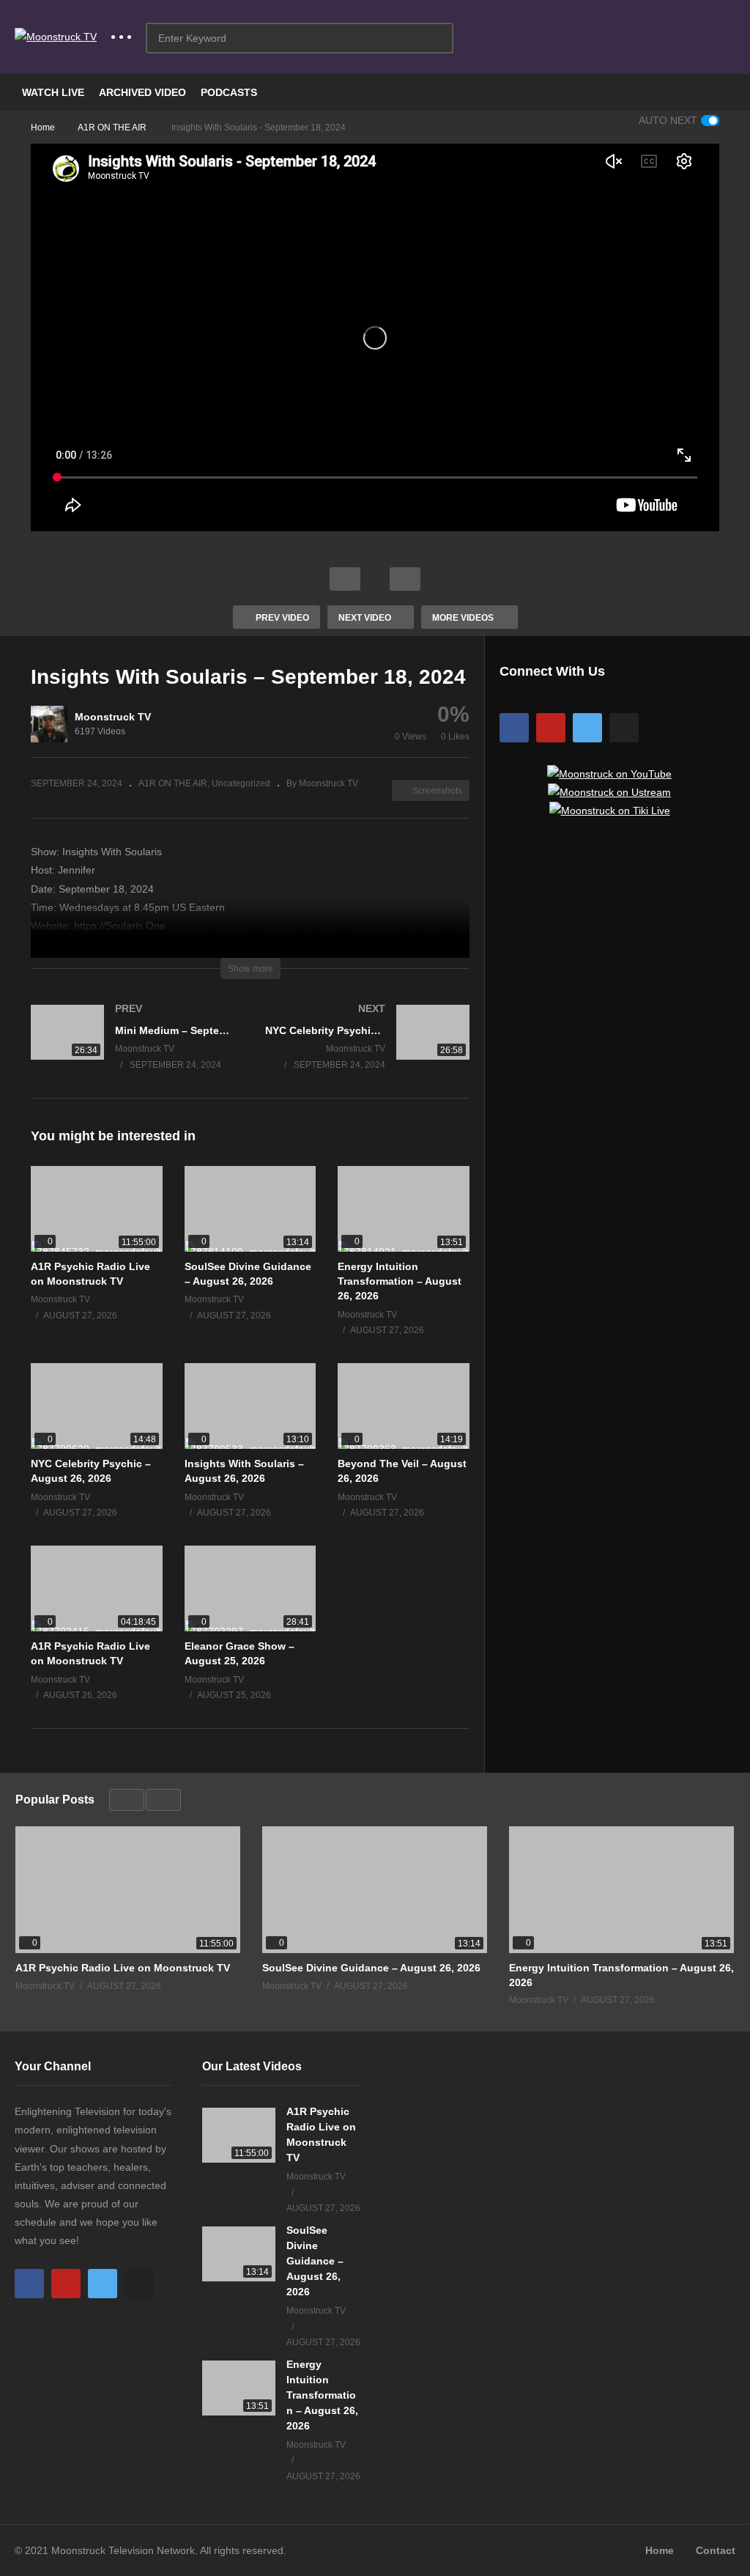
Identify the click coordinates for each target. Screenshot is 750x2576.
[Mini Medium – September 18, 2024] (133, 1051)
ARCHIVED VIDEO (142, 92)
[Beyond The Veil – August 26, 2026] (404, 1406)
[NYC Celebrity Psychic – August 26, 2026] (97, 1406)
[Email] (624, 728)
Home (660, 2550)
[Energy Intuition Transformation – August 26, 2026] (404, 1209)
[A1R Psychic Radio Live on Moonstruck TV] (97, 1209)
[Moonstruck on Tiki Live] (610, 811)
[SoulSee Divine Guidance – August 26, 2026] (250, 1209)
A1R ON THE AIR (173, 783)
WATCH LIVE (53, 92)
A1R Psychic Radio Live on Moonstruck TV (123, 1968)
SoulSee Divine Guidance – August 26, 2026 (371, 1968)
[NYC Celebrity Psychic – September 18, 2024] (368, 1051)
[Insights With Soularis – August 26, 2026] (250, 1406)
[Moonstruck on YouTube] (609, 774)
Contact (716, 2550)
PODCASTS (229, 92)
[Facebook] (514, 728)
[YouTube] (551, 728)
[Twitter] (587, 728)
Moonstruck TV (113, 717)
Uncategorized (241, 783)
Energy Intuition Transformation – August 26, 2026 (400, 1281)
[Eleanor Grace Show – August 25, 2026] (250, 1588)
